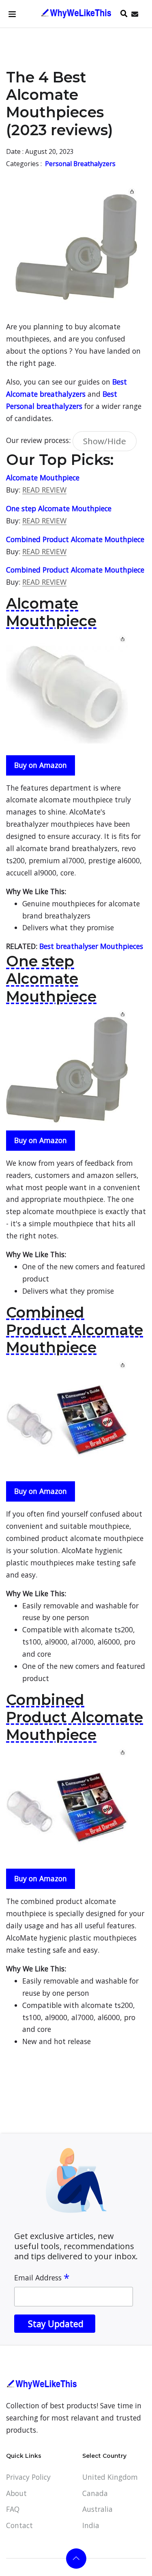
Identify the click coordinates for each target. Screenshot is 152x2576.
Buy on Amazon (41, 765)
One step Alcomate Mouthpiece (59, 508)
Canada (95, 2493)
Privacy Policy (28, 2477)
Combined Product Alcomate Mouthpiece (75, 539)
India (91, 2525)
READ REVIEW (44, 490)
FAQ (13, 2509)
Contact (19, 2525)
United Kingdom (110, 2477)
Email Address (42, 2278)
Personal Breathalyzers (80, 164)
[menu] (12, 14)
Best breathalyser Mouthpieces (91, 946)
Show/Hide (105, 441)
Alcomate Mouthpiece (43, 478)
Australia (97, 2509)
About (16, 2493)
